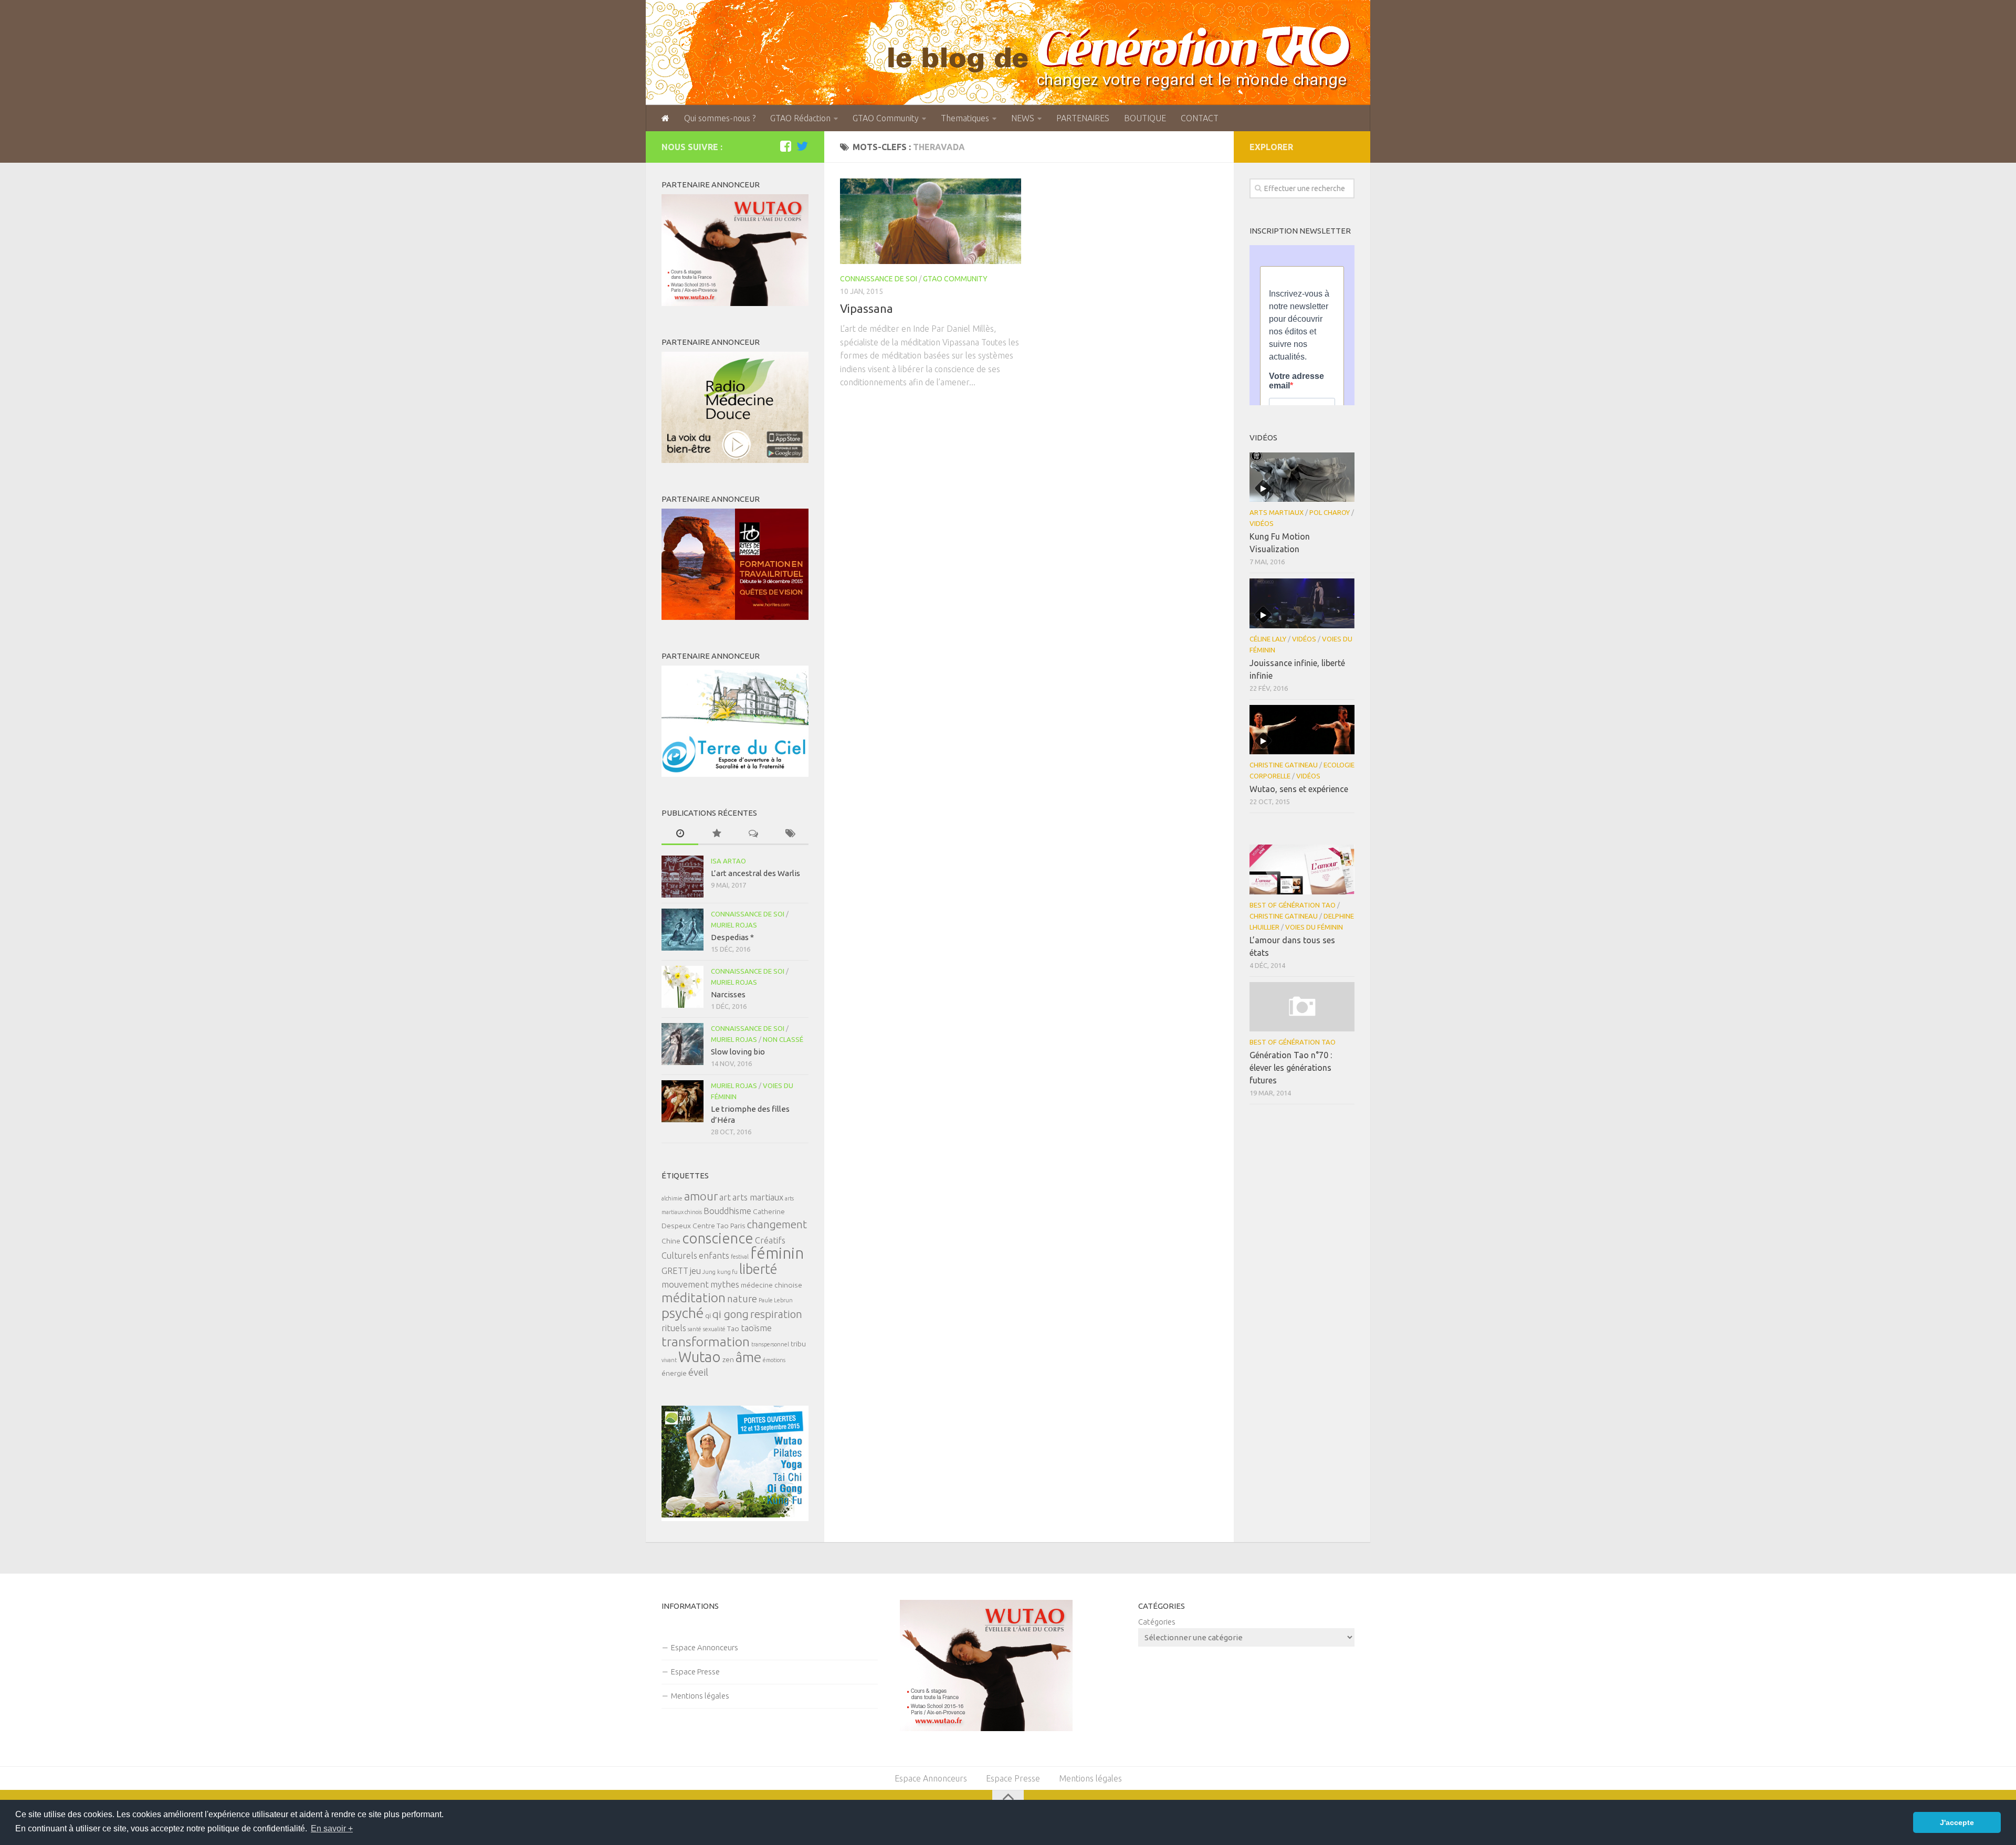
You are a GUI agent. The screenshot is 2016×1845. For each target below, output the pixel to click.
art (725, 1197)
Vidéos (1262, 523)
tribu (798, 1344)
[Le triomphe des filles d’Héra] (682, 1101)
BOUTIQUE (1145, 118)
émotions (774, 1360)
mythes (725, 1284)
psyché (682, 1313)
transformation (706, 1342)
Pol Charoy (1330, 512)
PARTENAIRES (1083, 118)
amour (701, 1196)
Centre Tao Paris (719, 1226)
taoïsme (756, 1328)
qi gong (731, 1314)
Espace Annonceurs (705, 1647)
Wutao (700, 1357)
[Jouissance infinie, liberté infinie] (1302, 603)
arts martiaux (758, 1197)
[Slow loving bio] (682, 1044)
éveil (698, 1372)
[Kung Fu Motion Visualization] (1302, 477)
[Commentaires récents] (753, 834)
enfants (714, 1256)
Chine (671, 1241)
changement (777, 1224)
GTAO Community (886, 118)
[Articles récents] (680, 834)
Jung (709, 1272)
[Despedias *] (682, 930)
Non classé (783, 1039)
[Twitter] (802, 146)
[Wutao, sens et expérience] (1302, 730)
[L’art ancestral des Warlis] (682, 877)
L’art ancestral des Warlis (755, 873)
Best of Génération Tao (1293, 905)
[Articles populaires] (717, 834)
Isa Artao (728, 861)
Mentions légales (700, 1696)
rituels (674, 1328)
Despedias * (732, 937)
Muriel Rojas (734, 925)
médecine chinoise (771, 1285)
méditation (694, 1298)
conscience (718, 1238)
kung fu (727, 1272)
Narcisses (728, 994)
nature (742, 1299)
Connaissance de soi (879, 279)
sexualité (714, 1329)
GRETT (675, 1271)
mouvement (685, 1284)
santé (695, 1329)
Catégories (1157, 1622)
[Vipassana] (931, 221)
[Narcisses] (682, 987)
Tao (733, 1329)
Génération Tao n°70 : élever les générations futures (1291, 1068)
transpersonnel (770, 1344)
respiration (776, 1314)
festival (740, 1257)
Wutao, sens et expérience (1299, 789)
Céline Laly (1268, 639)
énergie (674, 1373)
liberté (758, 1269)
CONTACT (1200, 118)
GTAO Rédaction (800, 118)
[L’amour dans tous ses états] (1302, 869)
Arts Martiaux (1277, 512)
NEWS (1023, 118)
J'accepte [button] (1957, 1822)
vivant (669, 1360)
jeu (695, 1271)
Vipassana (867, 308)
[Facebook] (785, 146)
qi (708, 1315)
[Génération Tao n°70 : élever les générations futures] (1302, 1007)
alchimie (672, 1198)
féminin (777, 1253)
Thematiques (965, 118)
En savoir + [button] (332, 1828)
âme (748, 1357)
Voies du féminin (1314, 927)
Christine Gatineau (1284, 765)
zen (728, 1359)
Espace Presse (695, 1672)
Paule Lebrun (776, 1300)
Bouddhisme (727, 1211)
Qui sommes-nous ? (720, 118)
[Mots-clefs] (790, 834)
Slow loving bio (738, 1052)
